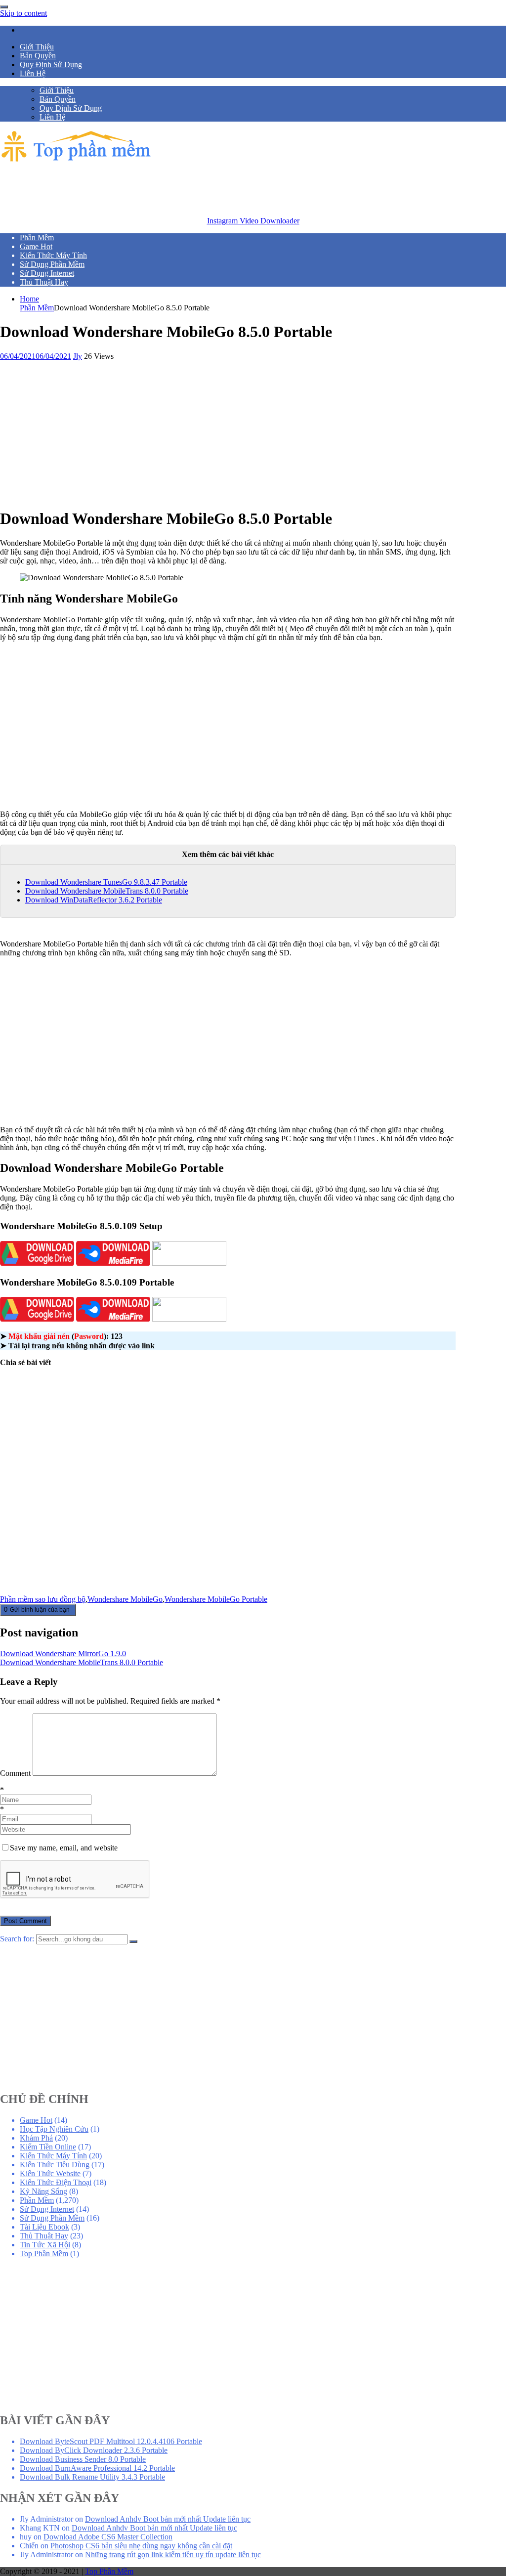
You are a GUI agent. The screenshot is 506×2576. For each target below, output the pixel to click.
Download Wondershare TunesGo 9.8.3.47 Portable (106, 882)
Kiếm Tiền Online (48, 2147)
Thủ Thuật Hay (44, 2236)
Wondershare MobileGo (125, 1599)
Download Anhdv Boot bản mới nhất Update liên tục (168, 2519)
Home (29, 299)
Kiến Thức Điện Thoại (56, 2182)
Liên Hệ (33, 73)
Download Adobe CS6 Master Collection (108, 2537)
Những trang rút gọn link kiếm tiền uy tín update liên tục (173, 2555)
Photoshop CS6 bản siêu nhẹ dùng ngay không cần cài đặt (141, 2546)
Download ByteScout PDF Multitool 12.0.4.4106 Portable (111, 2441)
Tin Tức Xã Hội (45, 2245)
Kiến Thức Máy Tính (53, 2156)
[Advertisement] (180, 187)
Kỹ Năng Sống (43, 2191)
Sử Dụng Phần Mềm (52, 2218)
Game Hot (36, 2120)
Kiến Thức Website (50, 2173)
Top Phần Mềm (44, 2254)
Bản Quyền (38, 56)
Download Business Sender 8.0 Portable (83, 2459)
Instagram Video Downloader (253, 221)
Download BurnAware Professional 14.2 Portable (97, 2468)
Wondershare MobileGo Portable (216, 1599)
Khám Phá (36, 2138)
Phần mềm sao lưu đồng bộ (43, 1599)
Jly (78, 356)
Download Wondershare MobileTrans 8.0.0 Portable (107, 891)
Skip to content (23, 13)
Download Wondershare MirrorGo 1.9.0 (63, 1653)
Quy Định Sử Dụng (51, 64)
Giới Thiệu (37, 47)
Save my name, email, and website (64, 1848)
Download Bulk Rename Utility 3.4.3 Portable (92, 2477)
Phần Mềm (37, 308)
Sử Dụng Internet (47, 2209)
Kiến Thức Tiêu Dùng (55, 2165)
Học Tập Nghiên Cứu (54, 2129)
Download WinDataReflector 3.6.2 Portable (94, 900)
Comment (15, 1773)
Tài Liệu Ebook (44, 2227)
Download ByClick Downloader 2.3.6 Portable (94, 2450)
